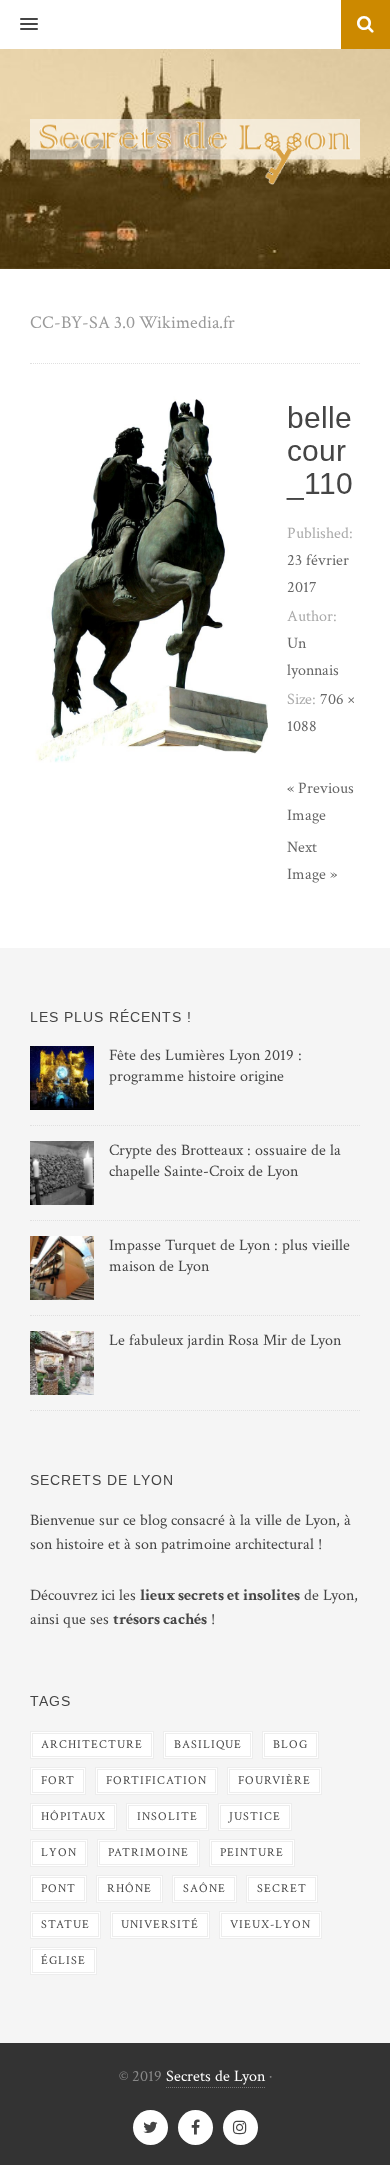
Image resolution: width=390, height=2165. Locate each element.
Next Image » (312, 861)
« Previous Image (320, 802)
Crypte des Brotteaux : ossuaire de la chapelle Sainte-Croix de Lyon (225, 1161)
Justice (255, 1816)
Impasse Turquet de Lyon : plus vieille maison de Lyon (229, 1256)
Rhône (129, 1888)
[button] (19, 25)
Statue (65, 1924)
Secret (282, 1888)
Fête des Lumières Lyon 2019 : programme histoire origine (205, 1066)
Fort (58, 1780)
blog (290, 1744)
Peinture (252, 1852)
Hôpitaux (73, 1816)
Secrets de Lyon (215, 2076)
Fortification (156, 1780)
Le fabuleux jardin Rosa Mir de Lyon (225, 1340)
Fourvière (274, 1780)
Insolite (167, 1816)
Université (160, 1924)
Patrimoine (148, 1852)
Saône (204, 1888)
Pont (58, 1888)
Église (63, 1960)
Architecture (92, 1744)
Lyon (59, 1852)
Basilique (208, 1744)
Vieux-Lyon (270, 1924)
